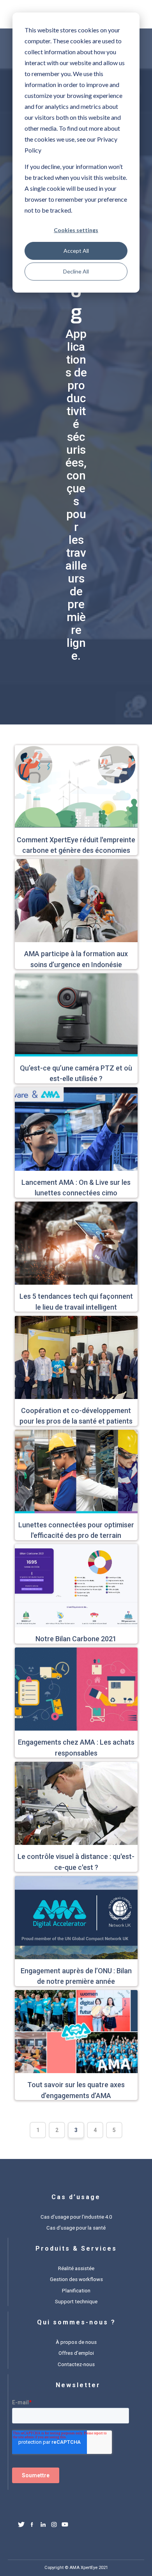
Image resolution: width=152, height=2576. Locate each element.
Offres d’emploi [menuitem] (76, 2353)
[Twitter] (21, 2526)
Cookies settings (76, 230)
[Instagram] (54, 2526)
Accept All (76, 251)
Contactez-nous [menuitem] (76, 2364)
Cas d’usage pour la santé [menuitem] (76, 2228)
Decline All (76, 271)
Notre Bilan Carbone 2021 (76, 1639)
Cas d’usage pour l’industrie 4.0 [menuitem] (76, 2217)
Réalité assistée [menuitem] (76, 2268)
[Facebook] (32, 2526)
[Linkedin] (43, 2526)
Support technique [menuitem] (76, 2302)
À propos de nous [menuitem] (76, 2342)
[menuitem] (76, 2216)
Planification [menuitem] (76, 2291)
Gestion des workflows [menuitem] (76, 2279)
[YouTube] (65, 2526)
